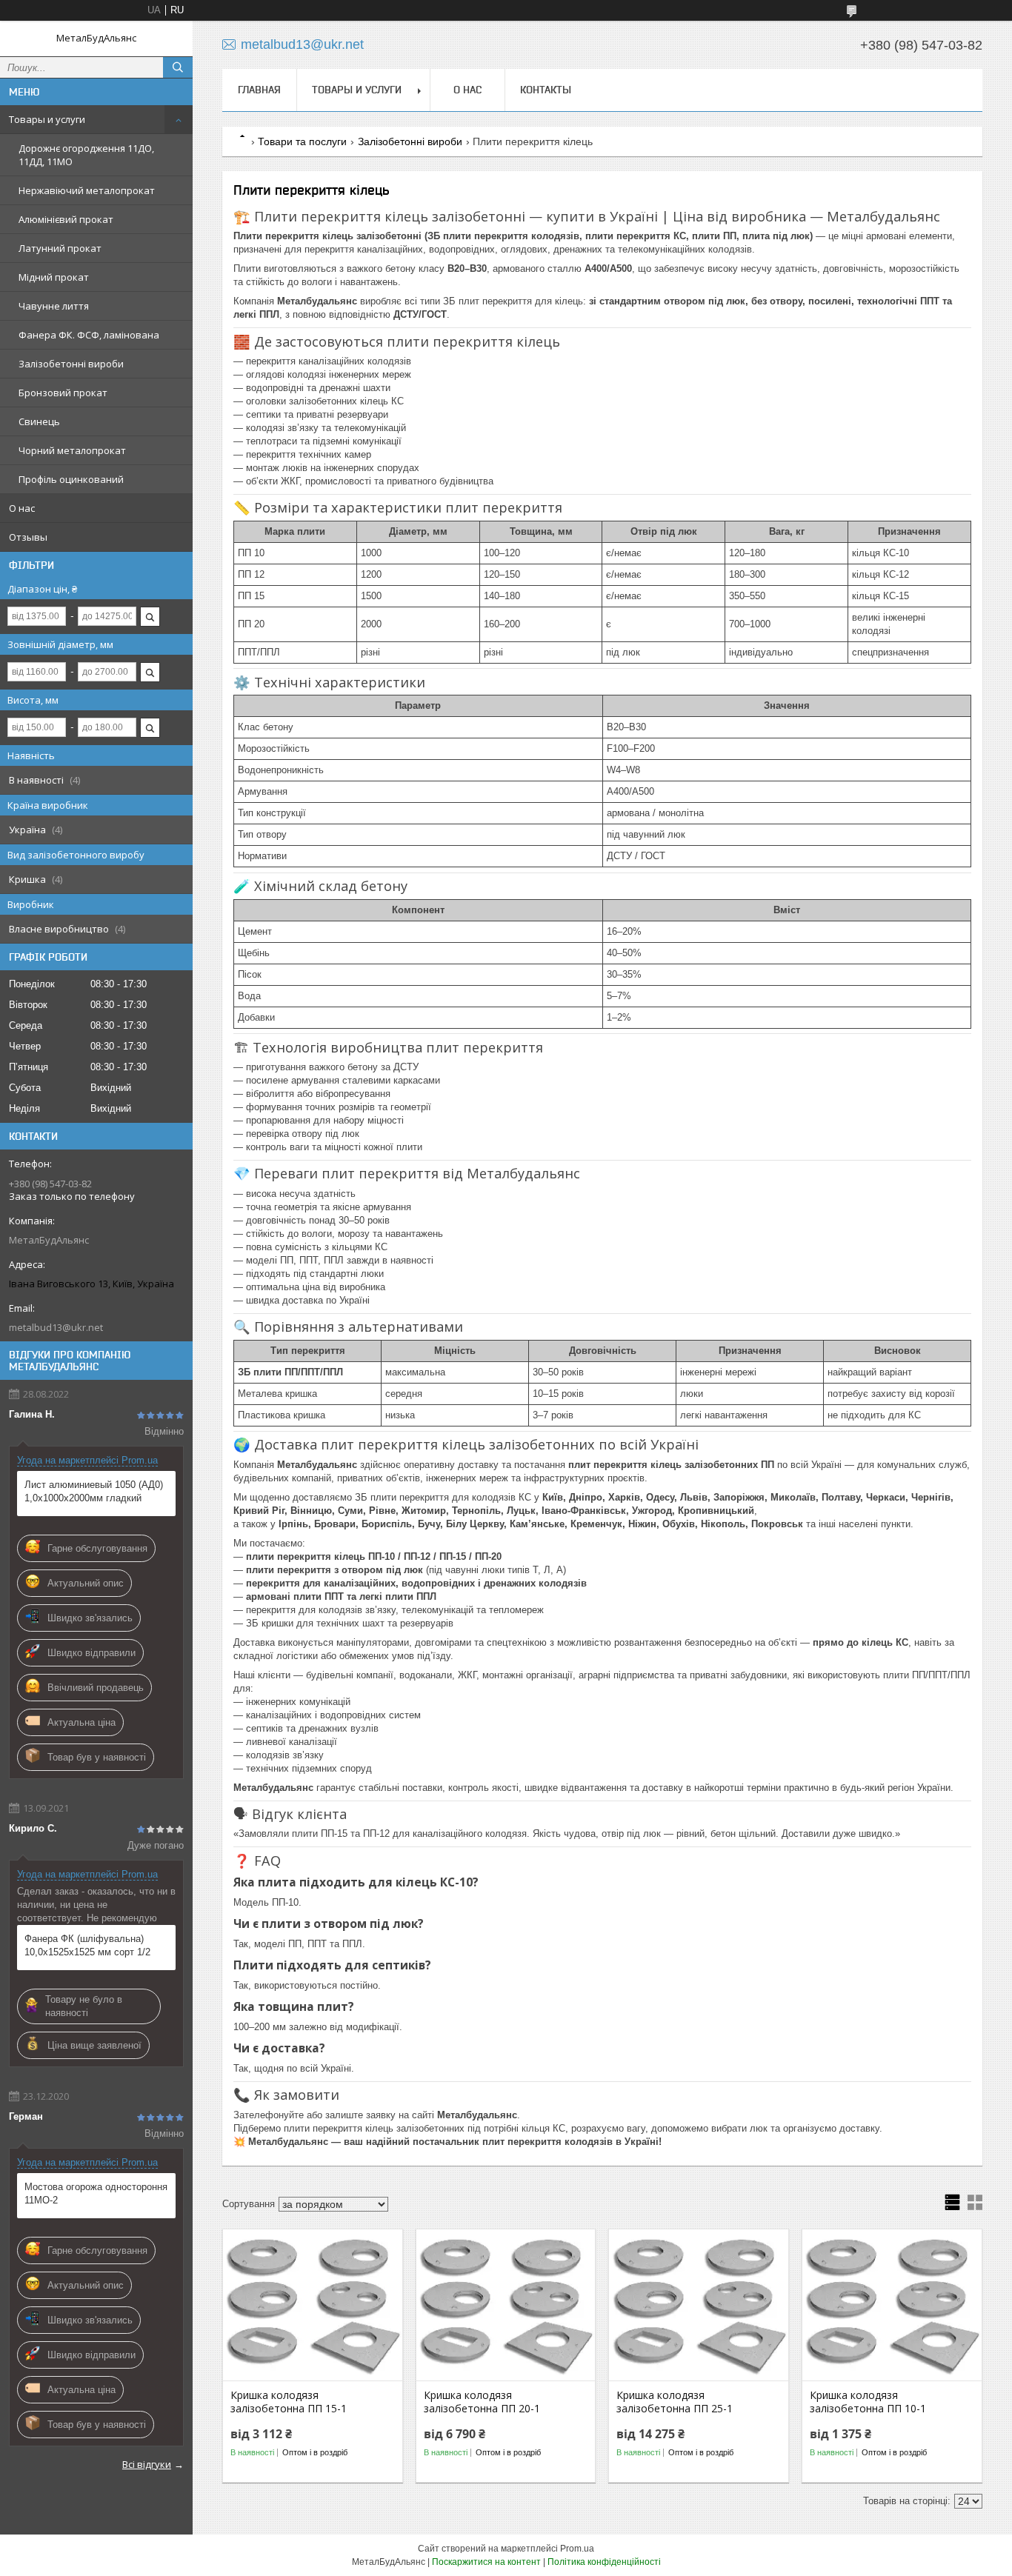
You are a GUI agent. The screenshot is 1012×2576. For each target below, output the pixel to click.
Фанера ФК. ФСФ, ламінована (89, 335)
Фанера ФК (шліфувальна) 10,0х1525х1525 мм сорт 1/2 (87, 1945)
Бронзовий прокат (63, 393)
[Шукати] (178, 67)
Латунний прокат (60, 248)
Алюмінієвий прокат (66, 219)
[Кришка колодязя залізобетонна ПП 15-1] (313, 2306)
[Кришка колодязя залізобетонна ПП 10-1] (892, 2306)
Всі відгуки (147, 2464)
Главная (259, 90)
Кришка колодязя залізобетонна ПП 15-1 (289, 2402)
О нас (22, 508)
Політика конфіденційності (604, 2562)
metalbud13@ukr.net (56, 1327)
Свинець (39, 421)
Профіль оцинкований (71, 479)
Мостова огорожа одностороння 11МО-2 (96, 2193)
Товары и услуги (47, 119)
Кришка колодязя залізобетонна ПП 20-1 (482, 2402)
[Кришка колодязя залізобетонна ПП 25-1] (699, 2306)
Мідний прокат (54, 277)
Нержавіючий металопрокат (87, 190)
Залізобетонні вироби (71, 364)
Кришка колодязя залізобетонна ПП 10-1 (868, 2402)
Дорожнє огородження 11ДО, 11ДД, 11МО (86, 155)
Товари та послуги (302, 141)
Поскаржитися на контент (486, 2562)
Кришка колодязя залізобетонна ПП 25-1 (675, 2402)
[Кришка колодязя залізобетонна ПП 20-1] (506, 2306)
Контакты (546, 90)
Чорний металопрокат (72, 450)
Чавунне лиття (54, 306)
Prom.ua (577, 2549)
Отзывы (28, 537)
